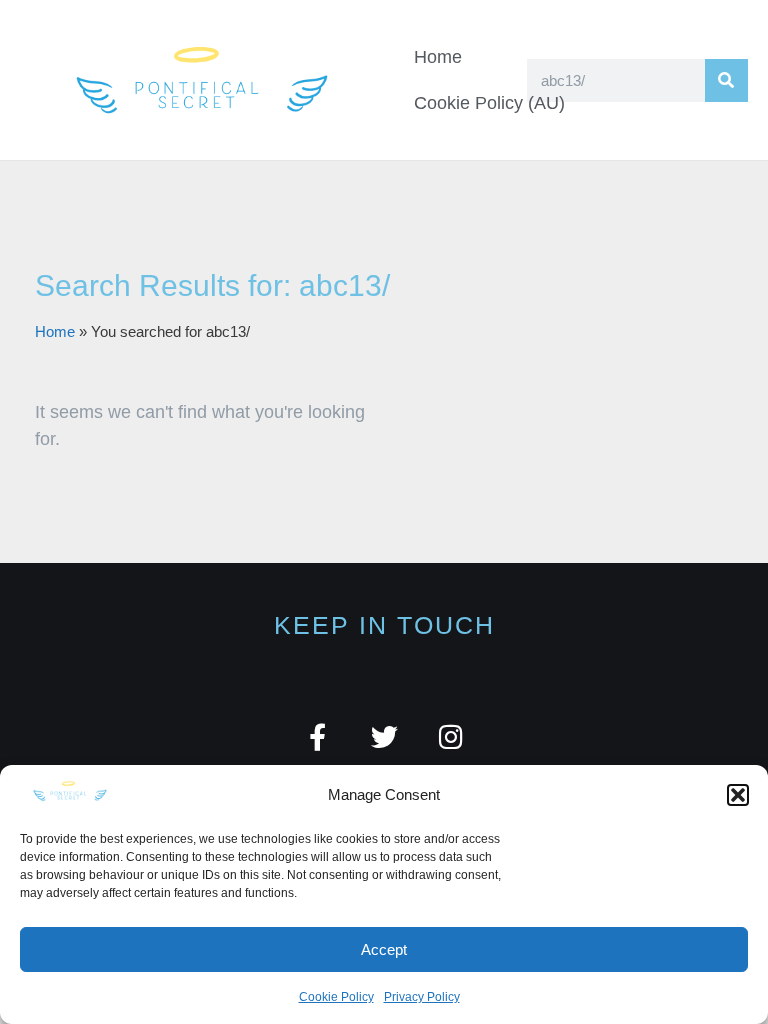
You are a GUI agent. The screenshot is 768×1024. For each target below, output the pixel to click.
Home (438, 57)
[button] (738, 795)
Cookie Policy (336, 997)
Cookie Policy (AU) (489, 103)
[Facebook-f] (317, 736)
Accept (384, 949)
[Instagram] (451, 736)
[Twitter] (384, 736)
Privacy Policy (422, 997)
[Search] (726, 80)
